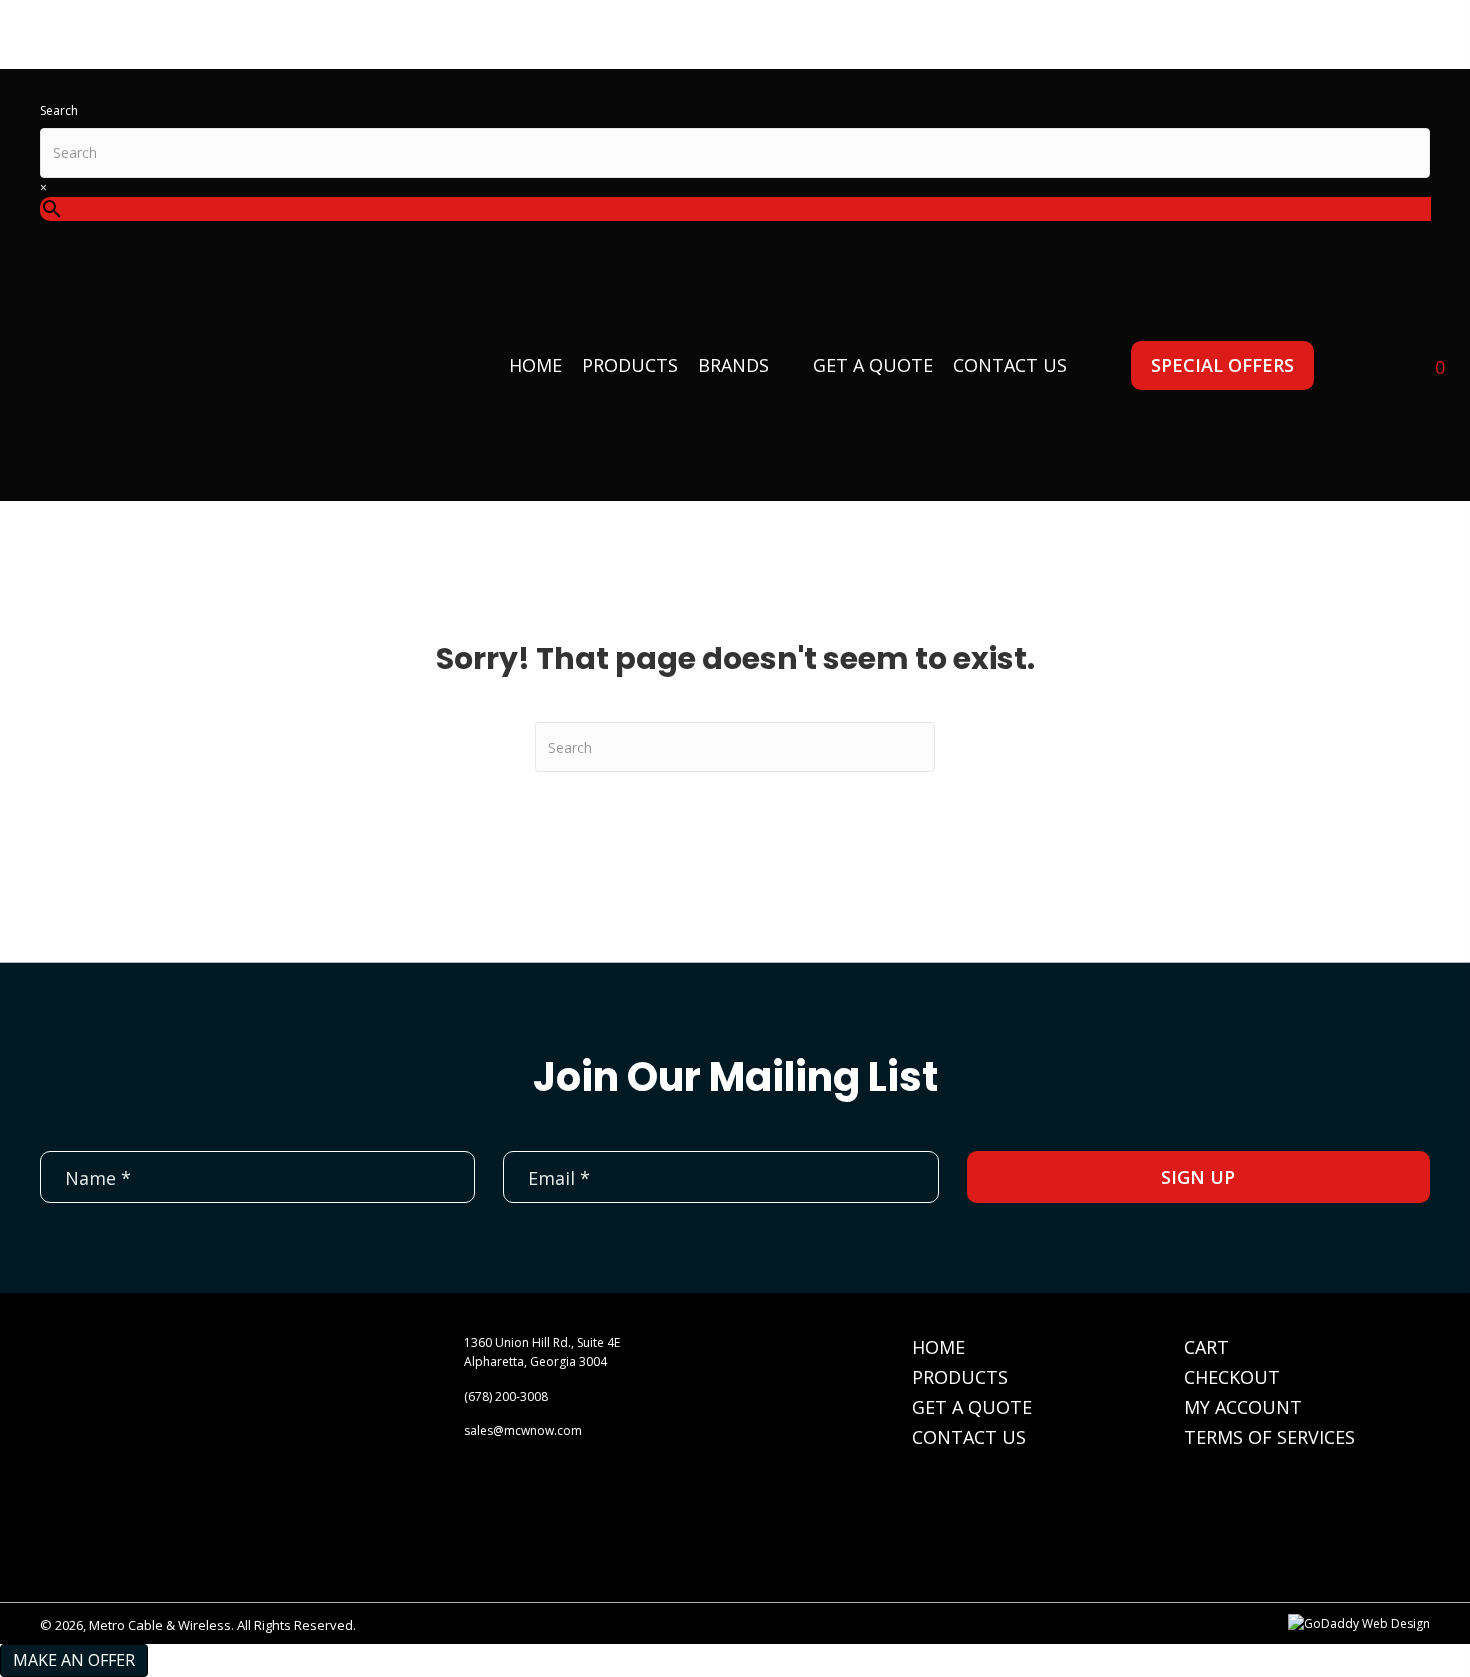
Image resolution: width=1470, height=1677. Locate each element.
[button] (1222, 365)
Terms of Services (1269, 1437)
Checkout (1232, 1377)
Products (960, 1377)
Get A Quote (972, 1407)
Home (938, 1347)
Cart (1206, 1347)
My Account (1243, 1407)
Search (59, 110)
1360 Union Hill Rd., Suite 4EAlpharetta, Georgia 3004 (542, 1352)
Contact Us (969, 1437)
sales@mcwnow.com (523, 1430)
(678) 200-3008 (506, 1396)
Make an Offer (74, 1660)
